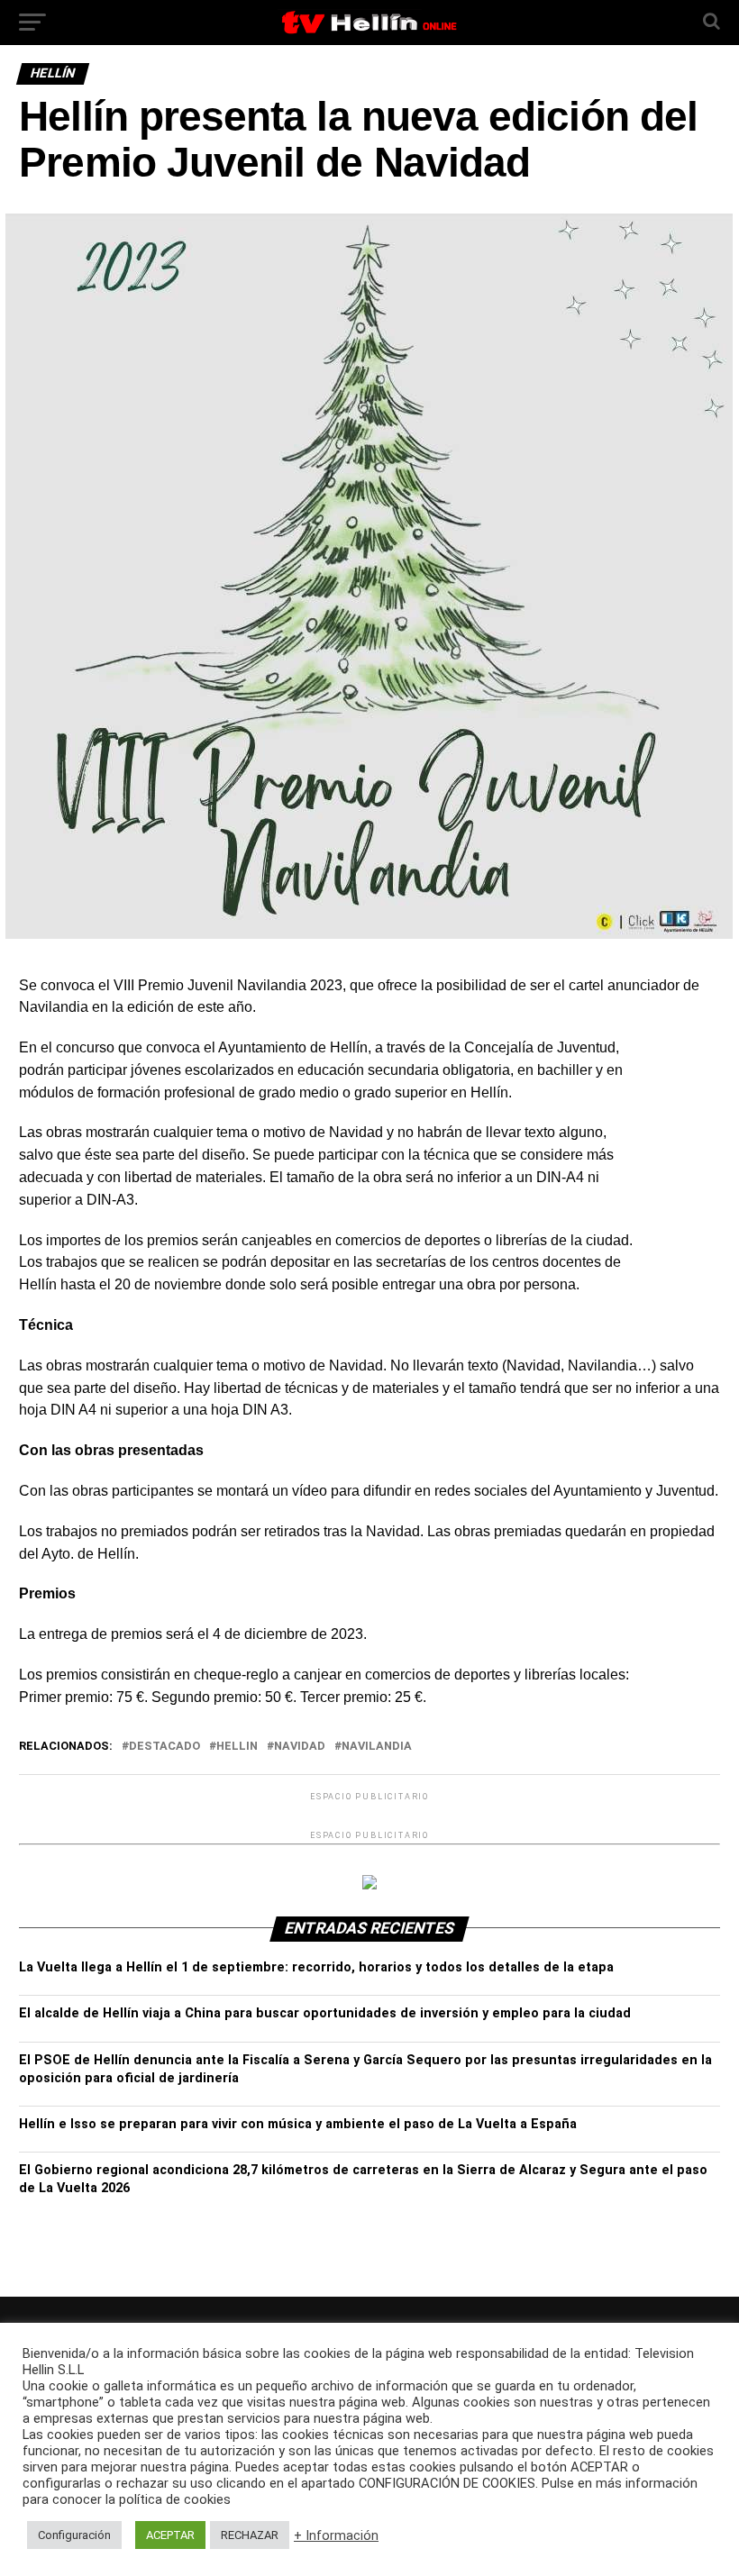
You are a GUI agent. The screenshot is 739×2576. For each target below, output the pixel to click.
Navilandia (377, 1747)
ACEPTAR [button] (170, 2535)
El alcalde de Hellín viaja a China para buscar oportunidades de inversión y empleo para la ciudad (325, 2013)
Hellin (237, 1747)
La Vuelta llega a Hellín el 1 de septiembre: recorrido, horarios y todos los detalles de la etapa (316, 1967)
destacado (164, 1747)
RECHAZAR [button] (250, 2535)
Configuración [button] (74, 2535)
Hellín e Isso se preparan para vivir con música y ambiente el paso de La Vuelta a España (298, 2124)
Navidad (300, 1747)
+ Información (336, 2535)
